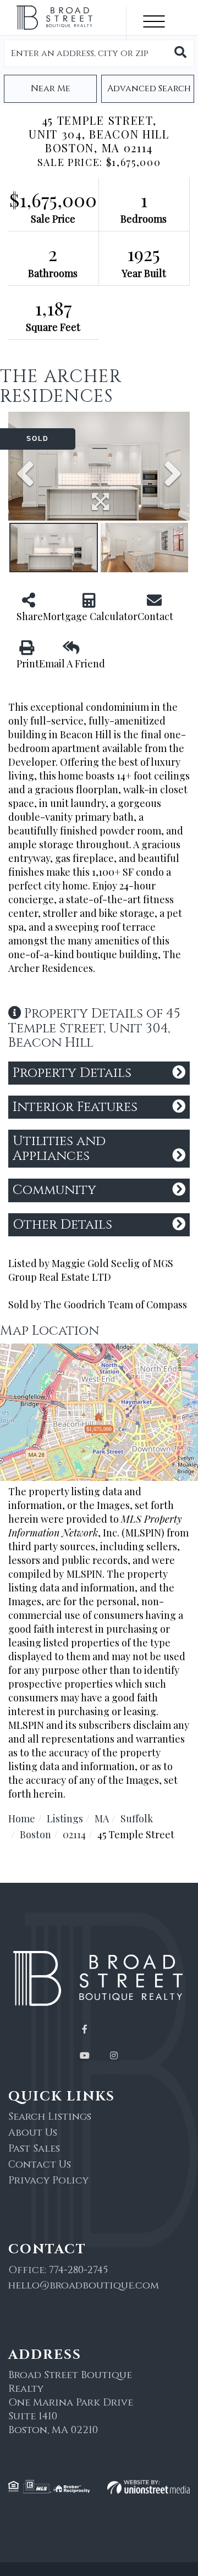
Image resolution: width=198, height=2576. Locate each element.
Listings (65, 1818)
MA (102, 1818)
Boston (35, 1834)
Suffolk (137, 1818)
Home (22, 1818)
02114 (74, 1834)
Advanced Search (149, 89)
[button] (180, 53)
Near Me (51, 89)
